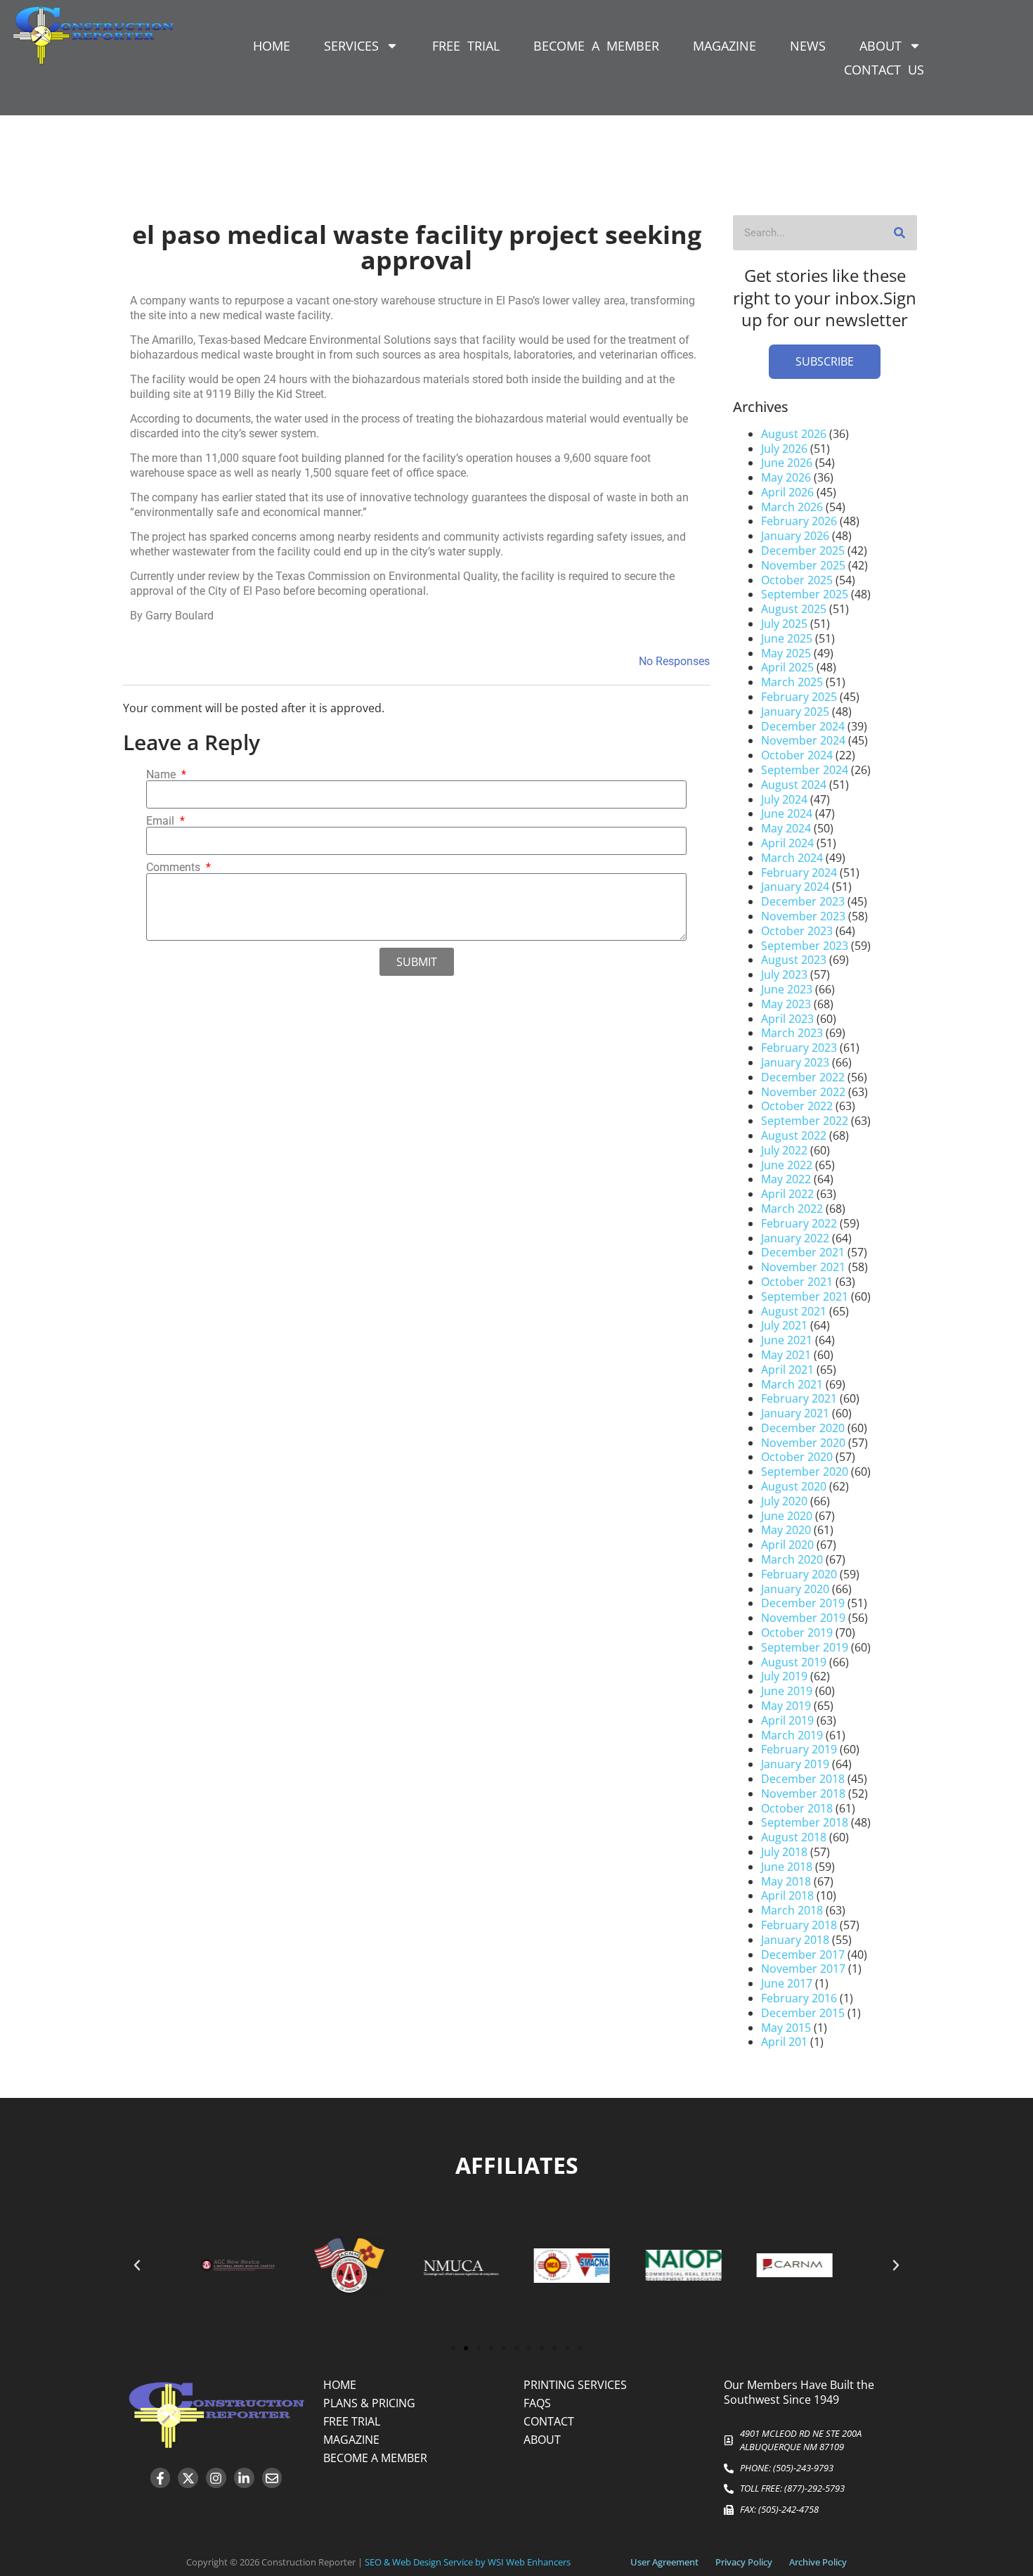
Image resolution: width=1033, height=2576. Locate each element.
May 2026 (786, 477)
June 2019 (787, 1691)
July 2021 (784, 1325)
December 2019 (803, 1603)
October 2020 (797, 1457)
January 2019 (795, 1764)
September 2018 (805, 1822)
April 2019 (787, 1720)
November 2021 (803, 1267)
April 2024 (787, 843)
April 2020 (787, 1545)
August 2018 (794, 1837)
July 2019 (784, 1676)
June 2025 (787, 638)
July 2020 (784, 1501)
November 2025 (803, 565)
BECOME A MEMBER (596, 46)
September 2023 (805, 946)
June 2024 (787, 813)
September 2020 (805, 1471)
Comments (175, 868)
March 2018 (792, 1910)
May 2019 (786, 1706)
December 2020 (803, 1428)
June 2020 (787, 1516)
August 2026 (794, 434)
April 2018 (787, 1895)
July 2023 (784, 974)
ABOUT (881, 46)
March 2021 (792, 1384)
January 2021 (795, 1413)
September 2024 (805, 770)
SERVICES (351, 46)
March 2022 (792, 1209)
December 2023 (803, 901)
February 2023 (799, 1048)
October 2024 (797, 755)
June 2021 (787, 1340)
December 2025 (803, 550)
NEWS (808, 46)
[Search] (899, 233)
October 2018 (797, 1808)
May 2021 (786, 1355)
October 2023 (797, 931)
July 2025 (784, 624)
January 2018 (795, 1940)
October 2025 (797, 580)
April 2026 (787, 492)
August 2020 (794, 1486)
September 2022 (805, 1121)
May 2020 (786, 1530)
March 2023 (792, 1033)
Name (162, 775)
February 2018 (799, 1925)
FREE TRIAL (466, 46)
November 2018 (803, 1793)
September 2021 (805, 1296)
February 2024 (799, 872)
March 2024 (792, 858)
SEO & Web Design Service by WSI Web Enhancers (468, 2562)
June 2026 (787, 463)
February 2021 (799, 1398)
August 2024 (794, 785)
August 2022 (794, 1135)
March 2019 (792, 1735)
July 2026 (784, 449)
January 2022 (795, 1238)
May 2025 (786, 653)
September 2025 (805, 594)
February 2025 (799, 697)
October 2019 (797, 1632)
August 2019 (794, 1662)
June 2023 (787, 989)
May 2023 (786, 1004)
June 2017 (787, 1983)
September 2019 (805, 1647)
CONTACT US (884, 70)
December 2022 (803, 1077)
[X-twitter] (188, 2478)
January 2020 (795, 1589)
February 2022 (799, 1223)
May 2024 (786, 828)
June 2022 (787, 1165)
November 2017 (803, 1969)
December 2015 (803, 2013)
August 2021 (794, 1311)
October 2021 (797, 1282)
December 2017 (803, 1954)
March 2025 (792, 682)
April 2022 (787, 1194)
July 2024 (784, 799)
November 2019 (803, 1618)
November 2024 (803, 740)
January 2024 (795, 887)
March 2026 (792, 507)
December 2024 (803, 726)
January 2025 (795, 711)
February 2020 (799, 1574)
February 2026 (799, 521)
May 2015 (786, 2028)
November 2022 (803, 1092)
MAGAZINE (725, 46)
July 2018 (784, 1852)
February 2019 (799, 1749)
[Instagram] (216, 2478)
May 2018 (786, 1881)
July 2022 (784, 1150)
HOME (272, 46)
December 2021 (803, 1252)
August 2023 (794, 960)
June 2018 (787, 1867)
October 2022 (797, 1106)
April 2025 (787, 667)
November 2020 (803, 1443)
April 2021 (787, 1370)
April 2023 (787, 1019)
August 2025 (794, 609)
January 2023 (795, 1062)
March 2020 (792, 1559)
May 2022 (786, 1179)
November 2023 (803, 916)
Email (162, 821)
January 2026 (795, 536)
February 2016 (799, 1998)
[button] (137, 2265)
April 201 (784, 2042)
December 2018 (803, 1779)
